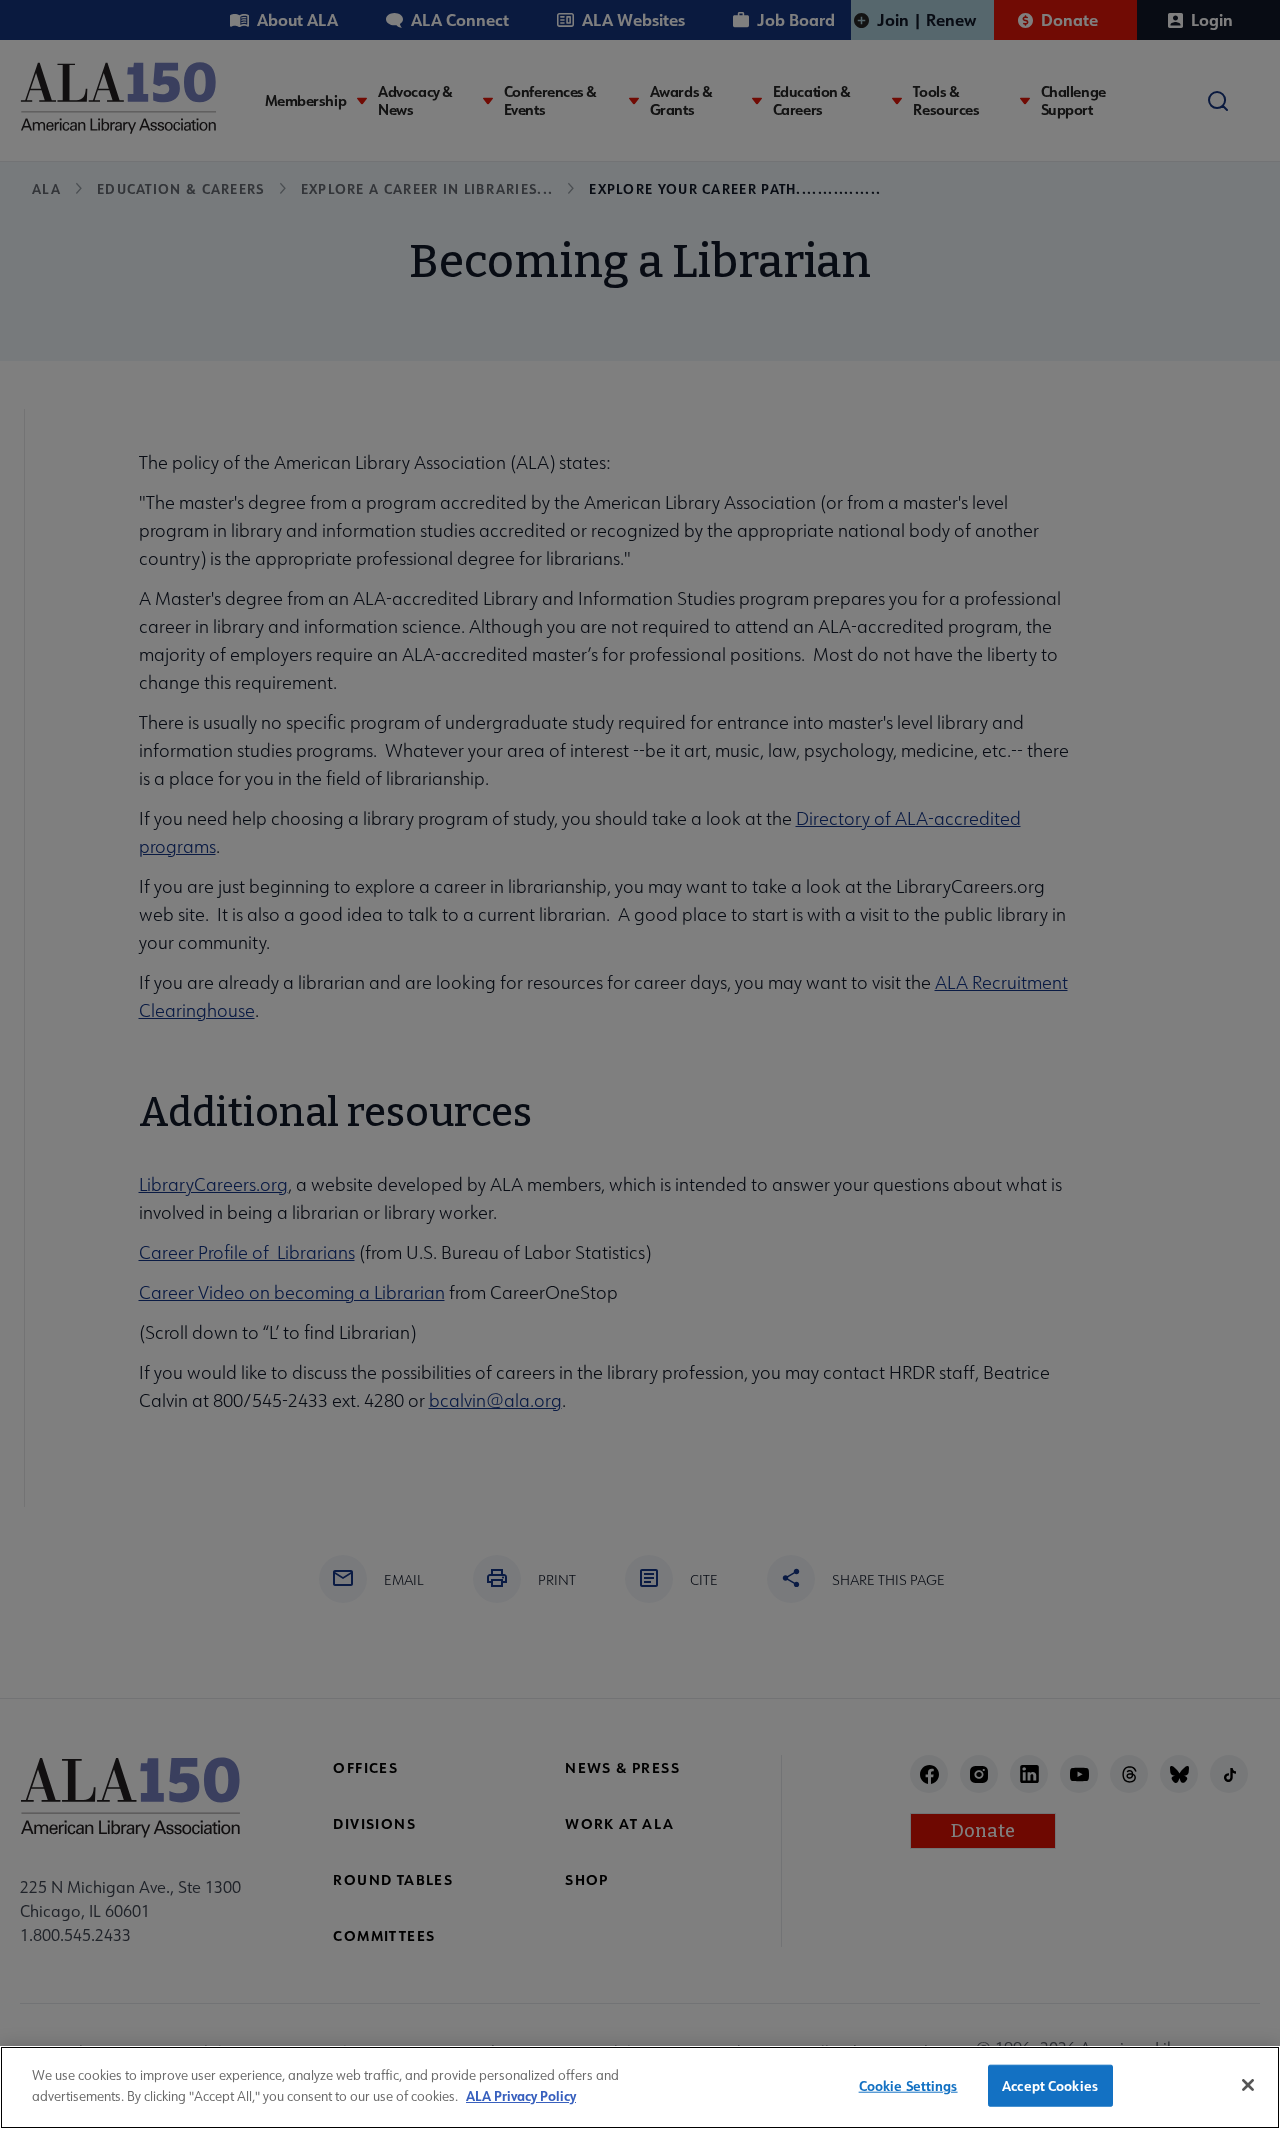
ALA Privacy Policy (521, 2094)
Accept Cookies (1050, 2085)
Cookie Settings (908, 2085)
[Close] (1248, 2085)
